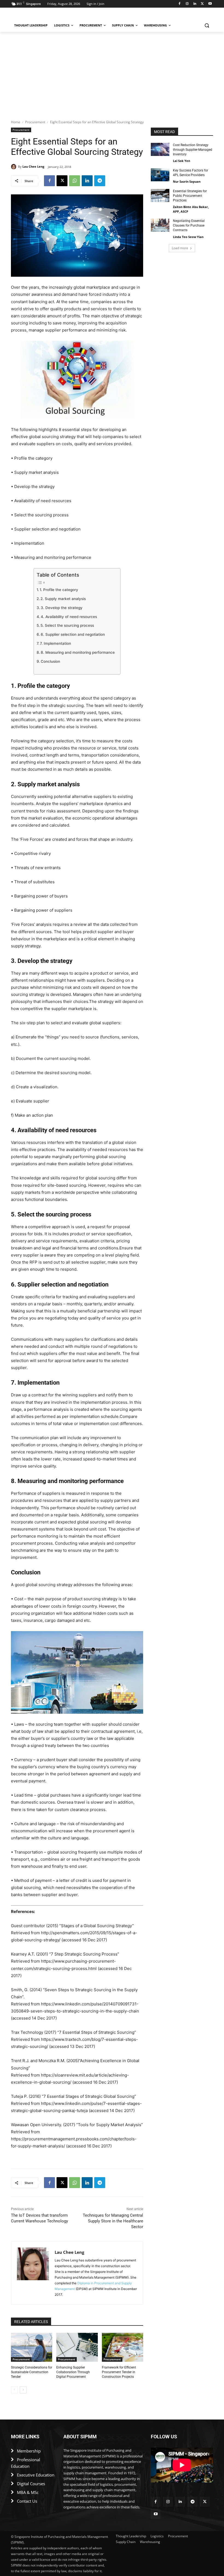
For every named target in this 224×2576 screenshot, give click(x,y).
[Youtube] (210, 4)
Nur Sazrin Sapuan (187, 181)
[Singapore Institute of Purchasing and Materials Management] (48, 15)
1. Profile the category (59, 590)
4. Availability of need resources (69, 617)
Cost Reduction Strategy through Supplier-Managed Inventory (193, 150)
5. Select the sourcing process (67, 625)
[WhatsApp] (75, 181)
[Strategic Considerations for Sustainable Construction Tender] (32, 2347)
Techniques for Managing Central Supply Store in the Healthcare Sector (113, 2221)
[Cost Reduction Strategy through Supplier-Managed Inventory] (160, 149)
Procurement (35, 122)
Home (16, 122)
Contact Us (27, 2501)
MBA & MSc (28, 2492)
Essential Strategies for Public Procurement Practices (190, 196)
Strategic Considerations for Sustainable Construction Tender (32, 2372)
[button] (207, 25)
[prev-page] (14, 2390)
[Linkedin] (195, 4)
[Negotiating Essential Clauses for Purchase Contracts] (160, 225)
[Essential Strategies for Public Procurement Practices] (160, 195)
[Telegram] (100, 181)
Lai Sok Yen (182, 161)
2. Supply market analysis (63, 599)
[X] (202, 4)
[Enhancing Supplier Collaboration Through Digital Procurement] (77, 2347)
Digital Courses (31, 2484)
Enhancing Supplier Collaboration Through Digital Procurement (73, 2372)
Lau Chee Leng (33, 166)
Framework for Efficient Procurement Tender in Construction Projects (119, 2372)
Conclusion (50, 661)
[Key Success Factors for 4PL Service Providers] (160, 175)
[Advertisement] (112, 73)
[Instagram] (187, 4)
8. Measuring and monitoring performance (78, 652)
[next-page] (23, 2390)
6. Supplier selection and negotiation (73, 634)
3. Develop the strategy (62, 608)
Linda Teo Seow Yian (188, 237)
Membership (29, 2451)
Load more (180, 248)
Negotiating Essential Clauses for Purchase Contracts (189, 225)
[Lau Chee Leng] (14, 167)
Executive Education (36, 2475)
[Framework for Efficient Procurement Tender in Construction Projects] (123, 2347)
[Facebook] (180, 4)
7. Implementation (55, 643)
